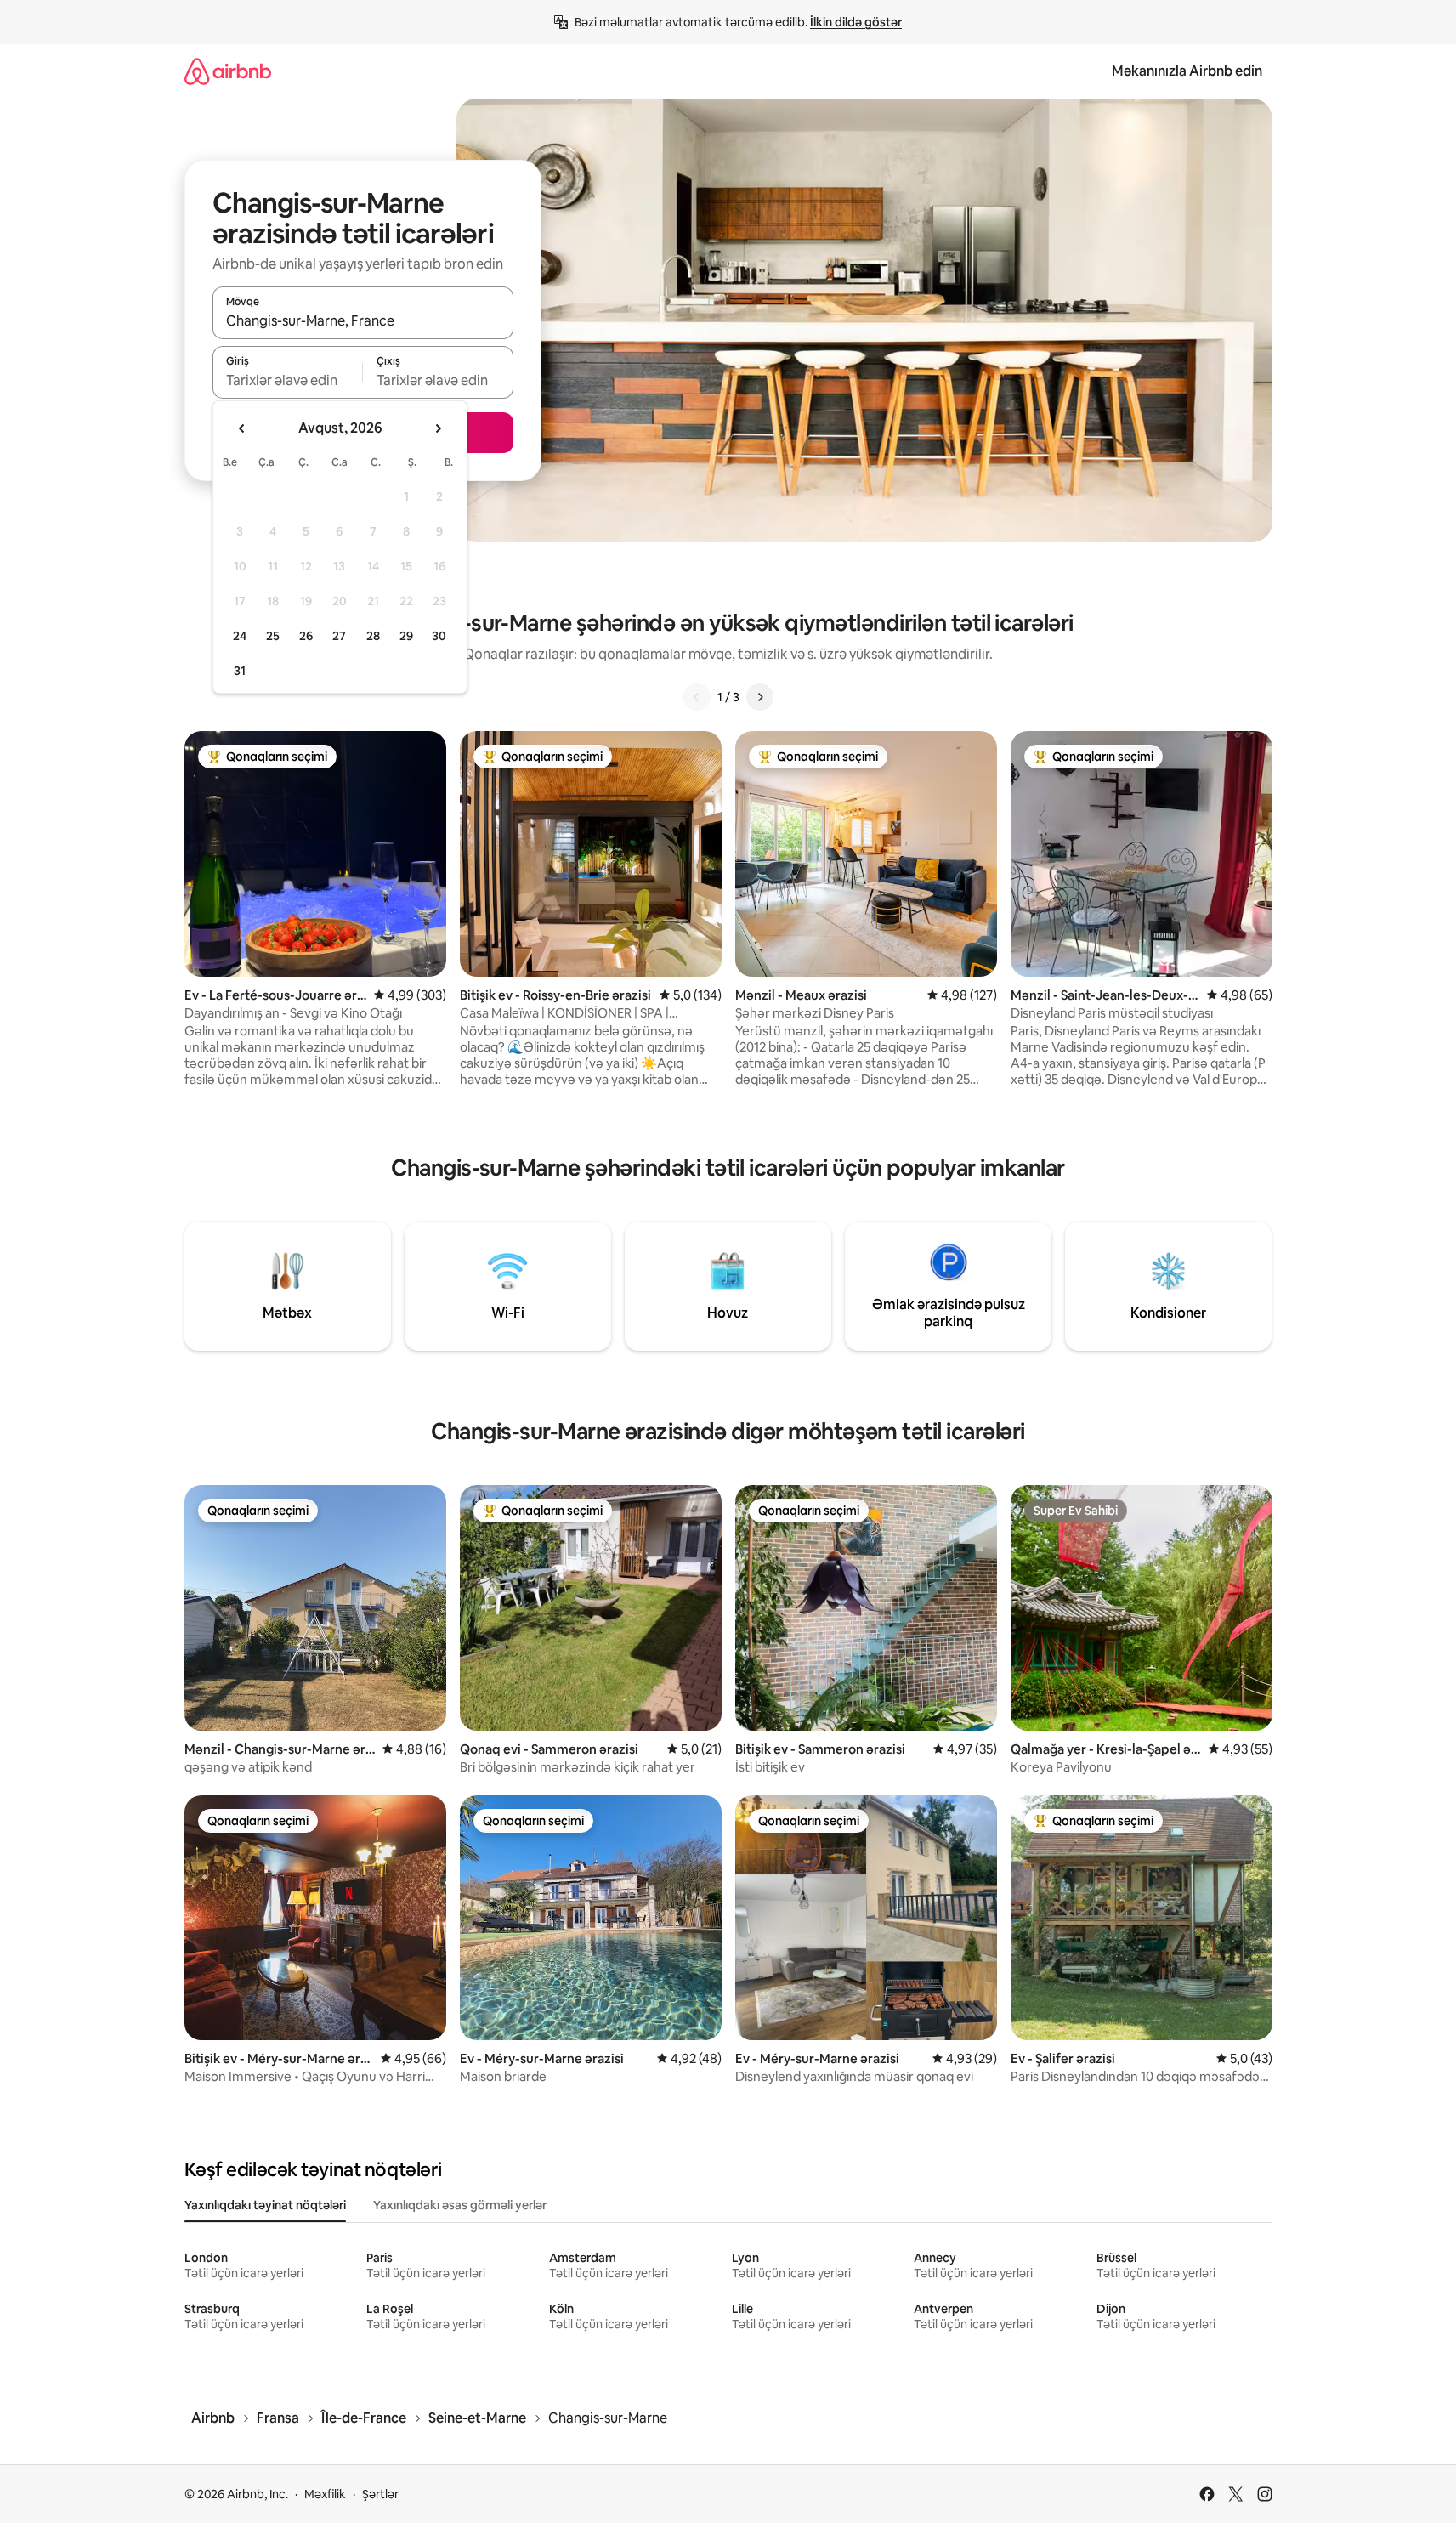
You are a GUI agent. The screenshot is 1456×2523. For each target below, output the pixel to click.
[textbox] (288, 380)
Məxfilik (325, 2494)
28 (373, 636)
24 (240, 636)
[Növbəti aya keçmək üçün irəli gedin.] (438, 428)
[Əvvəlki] (697, 697)
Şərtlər (380, 2494)
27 (339, 636)
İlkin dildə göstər (856, 22)
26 (306, 636)
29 (406, 636)
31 (240, 671)
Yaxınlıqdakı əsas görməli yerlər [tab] (460, 2205)
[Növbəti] (760, 697)
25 (273, 636)
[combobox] (363, 320)
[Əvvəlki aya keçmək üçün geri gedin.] (242, 428)
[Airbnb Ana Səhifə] (228, 71)
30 (439, 636)
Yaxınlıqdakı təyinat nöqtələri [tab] (265, 2205)
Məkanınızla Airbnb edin (1187, 71)
